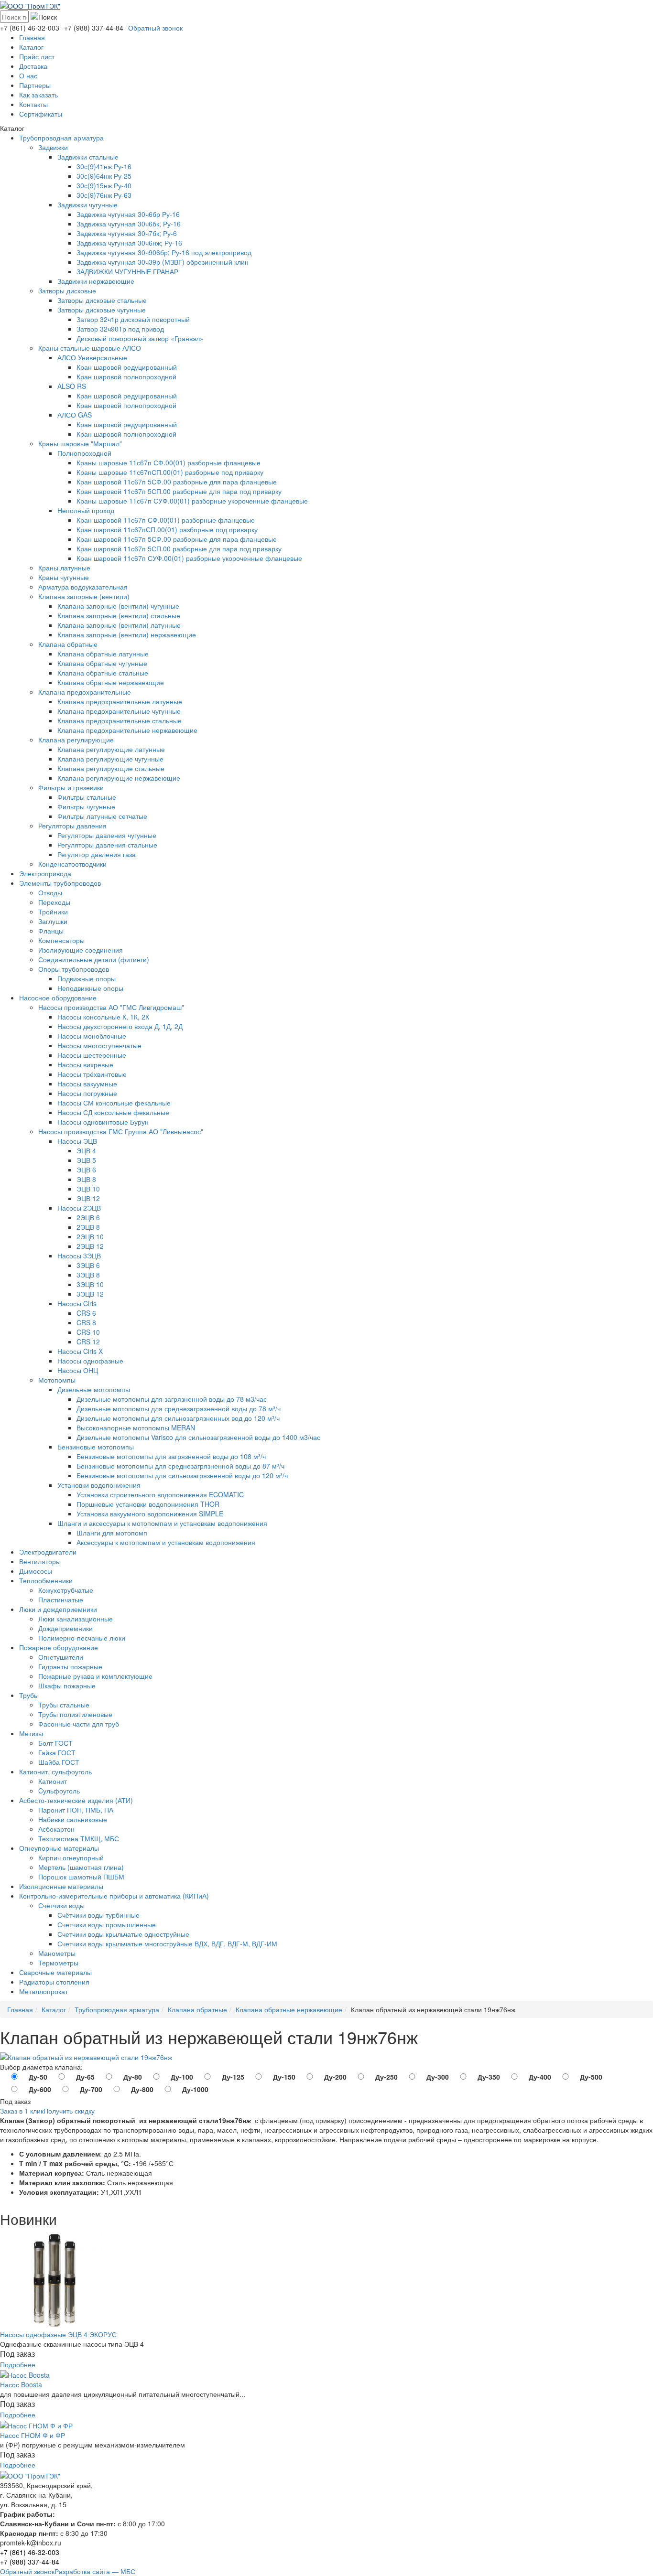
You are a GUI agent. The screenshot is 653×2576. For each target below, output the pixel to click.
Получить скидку (69, 2111)
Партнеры (35, 85)
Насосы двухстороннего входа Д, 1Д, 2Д (120, 1026)
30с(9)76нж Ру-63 (104, 195)
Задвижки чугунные (87, 204)
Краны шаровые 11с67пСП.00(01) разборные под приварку (170, 472)
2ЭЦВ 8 (88, 1227)
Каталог (31, 47)
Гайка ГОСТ (57, 1752)
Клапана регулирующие (76, 740)
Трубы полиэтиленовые (75, 1714)
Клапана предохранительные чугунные (119, 711)
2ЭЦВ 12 (90, 1246)
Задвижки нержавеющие (96, 281)
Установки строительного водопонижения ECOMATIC (160, 1494)
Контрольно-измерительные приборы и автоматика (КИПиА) (114, 1896)
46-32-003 (30, 28)
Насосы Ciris (77, 1303)
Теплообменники (46, 1580)
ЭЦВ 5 (86, 1160)
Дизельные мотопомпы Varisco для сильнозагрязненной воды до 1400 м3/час (198, 1437)
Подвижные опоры (87, 978)
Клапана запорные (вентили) (84, 596)
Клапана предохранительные (85, 692)
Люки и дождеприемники (58, 1609)
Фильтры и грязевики (71, 787)
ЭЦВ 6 (86, 1170)
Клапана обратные (68, 644)
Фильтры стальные (87, 797)
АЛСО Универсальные (92, 357)
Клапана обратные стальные (103, 673)
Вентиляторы (40, 1561)
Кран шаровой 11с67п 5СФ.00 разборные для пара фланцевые (177, 482)
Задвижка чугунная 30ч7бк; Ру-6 (127, 233)
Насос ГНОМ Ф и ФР (33, 2435)
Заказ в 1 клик (22, 2111)
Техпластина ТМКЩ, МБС (79, 1838)
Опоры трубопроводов (74, 969)
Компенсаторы (61, 940)
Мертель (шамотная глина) (81, 1867)
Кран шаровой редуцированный (127, 367)
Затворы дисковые (67, 290)
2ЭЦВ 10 (90, 1236)
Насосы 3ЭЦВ (79, 1256)
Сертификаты (41, 114)
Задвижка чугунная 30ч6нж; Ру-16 (129, 243)
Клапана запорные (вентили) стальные (119, 615)
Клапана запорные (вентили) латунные (119, 625)
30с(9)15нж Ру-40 (104, 185)
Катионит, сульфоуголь (55, 1771)
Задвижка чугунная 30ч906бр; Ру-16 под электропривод (164, 252)
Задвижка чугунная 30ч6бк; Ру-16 (129, 224)
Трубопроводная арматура (61, 138)
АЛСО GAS (75, 415)
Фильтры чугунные (86, 806)
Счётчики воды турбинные (98, 1915)
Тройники (53, 912)
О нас (28, 75)
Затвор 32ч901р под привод (120, 329)
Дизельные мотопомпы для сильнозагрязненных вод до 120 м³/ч (178, 1418)
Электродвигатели (48, 1552)
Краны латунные (64, 568)
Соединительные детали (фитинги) (94, 959)
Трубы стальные (64, 1705)
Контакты (33, 104)
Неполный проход (86, 510)
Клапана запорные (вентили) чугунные (118, 606)
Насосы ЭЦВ (77, 1141)
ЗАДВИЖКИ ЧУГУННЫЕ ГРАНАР (127, 271)
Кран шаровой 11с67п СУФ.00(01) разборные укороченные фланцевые (189, 558)
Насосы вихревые (85, 1064)
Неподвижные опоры (90, 988)
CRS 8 (86, 1322)
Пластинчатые (61, 1599)
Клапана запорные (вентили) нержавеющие (127, 634)
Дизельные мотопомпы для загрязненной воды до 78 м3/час (172, 1399)
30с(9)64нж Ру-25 (104, 176)
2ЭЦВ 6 (88, 1217)
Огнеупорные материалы (59, 1848)
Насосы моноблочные (92, 1036)
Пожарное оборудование (59, 1647)
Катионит (53, 1781)
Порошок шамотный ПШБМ (81, 1877)
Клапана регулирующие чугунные (110, 759)
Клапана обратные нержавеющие (111, 682)
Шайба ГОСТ (59, 1762)
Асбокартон (56, 1829)
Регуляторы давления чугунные (107, 835)
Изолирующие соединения (81, 950)
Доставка (33, 66)
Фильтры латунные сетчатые (102, 816)
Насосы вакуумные (87, 1084)
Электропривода (45, 873)
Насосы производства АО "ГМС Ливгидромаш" (111, 1007)
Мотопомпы (57, 1380)
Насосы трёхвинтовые (92, 1074)
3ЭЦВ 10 (90, 1284)
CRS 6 (86, 1313)
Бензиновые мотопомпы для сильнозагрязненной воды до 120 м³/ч (182, 1475)
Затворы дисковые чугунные (102, 310)
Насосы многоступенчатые (99, 1045)
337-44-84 (94, 28)
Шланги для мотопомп (112, 1533)
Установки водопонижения (99, 1485)
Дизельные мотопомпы (94, 1389)
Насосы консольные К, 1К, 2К (103, 1017)
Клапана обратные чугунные (102, 663)
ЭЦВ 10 (88, 1189)
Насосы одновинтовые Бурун (103, 1122)
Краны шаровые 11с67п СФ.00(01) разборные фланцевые (169, 462)
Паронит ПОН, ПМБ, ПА (76, 1810)
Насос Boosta (21, 2384)
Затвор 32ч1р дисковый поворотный (133, 319)
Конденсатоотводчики (72, 864)
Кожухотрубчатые (66, 1590)
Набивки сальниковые (73, 1819)
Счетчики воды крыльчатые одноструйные (123, 1934)
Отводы (50, 892)
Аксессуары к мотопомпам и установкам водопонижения (166, 1542)
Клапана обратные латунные (103, 654)
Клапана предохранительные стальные (120, 720)
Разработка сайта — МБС (95, 2571)
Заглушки (53, 921)
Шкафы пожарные (67, 1685)
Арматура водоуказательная (83, 587)
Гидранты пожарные (70, 1666)
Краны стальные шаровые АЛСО (90, 348)
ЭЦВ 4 (86, 1150)
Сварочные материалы (55, 1972)
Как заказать (38, 95)
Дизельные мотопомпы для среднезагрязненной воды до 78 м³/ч (179, 1408)
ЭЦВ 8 (86, 1179)
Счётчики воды (61, 1905)
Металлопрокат (44, 1991)
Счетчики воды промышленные (107, 1924)
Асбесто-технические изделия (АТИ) (76, 1800)
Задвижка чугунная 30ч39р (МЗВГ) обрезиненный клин (163, 262)
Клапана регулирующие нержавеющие (119, 778)
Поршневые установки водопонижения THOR (148, 1504)
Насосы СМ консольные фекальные (114, 1103)
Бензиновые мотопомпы (96, 1447)
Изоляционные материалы (61, 1886)
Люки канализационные (76, 1619)
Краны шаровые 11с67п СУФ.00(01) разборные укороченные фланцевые (192, 501)
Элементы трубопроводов (60, 883)
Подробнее (18, 2364)
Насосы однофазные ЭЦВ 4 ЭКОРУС (58, 2334)
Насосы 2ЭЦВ (79, 1208)
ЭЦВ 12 (88, 1198)
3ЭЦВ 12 (90, 1294)
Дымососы (36, 1571)
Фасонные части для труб (79, 1724)
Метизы (31, 1733)
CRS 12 (88, 1342)
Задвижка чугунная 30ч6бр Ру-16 (128, 214)
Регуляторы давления (72, 826)
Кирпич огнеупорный (71, 1857)
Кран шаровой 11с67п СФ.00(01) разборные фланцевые (166, 520)
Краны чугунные (64, 577)
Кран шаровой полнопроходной (126, 376)
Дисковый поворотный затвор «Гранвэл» (140, 338)
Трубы (29, 1695)
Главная (32, 37)
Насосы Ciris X (80, 1351)
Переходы (54, 902)
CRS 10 (88, 1332)
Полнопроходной (84, 453)
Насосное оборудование (58, 998)
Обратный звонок (155, 28)
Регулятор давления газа (97, 854)
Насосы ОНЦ (78, 1370)
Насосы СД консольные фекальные (113, 1112)
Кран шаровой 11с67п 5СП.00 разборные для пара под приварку (179, 491)
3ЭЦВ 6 (88, 1265)
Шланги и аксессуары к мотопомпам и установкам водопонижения (162, 1523)
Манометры (57, 1953)
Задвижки (53, 147)
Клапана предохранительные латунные (120, 701)
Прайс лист (37, 56)
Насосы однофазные (90, 1361)
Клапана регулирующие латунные (111, 749)
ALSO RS (72, 386)
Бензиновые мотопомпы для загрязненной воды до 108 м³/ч (171, 1456)
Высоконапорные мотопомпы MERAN (136, 1428)
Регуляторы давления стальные (107, 845)
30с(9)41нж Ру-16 (104, 166)
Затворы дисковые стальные (102, 300)
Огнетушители (61, 1657)
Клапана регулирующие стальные (111, 768)
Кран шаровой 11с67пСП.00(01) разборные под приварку (167, 529)
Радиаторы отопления (54, 1982)
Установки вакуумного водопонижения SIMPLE (150, 1513)
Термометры (58, 1963)
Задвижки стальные (88, 157)
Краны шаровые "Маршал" (80, 443)
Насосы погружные (87, 1093)
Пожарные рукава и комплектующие (95, 1676)
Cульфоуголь (59, 1791)
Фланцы (51, 931)
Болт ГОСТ (55, 1743)
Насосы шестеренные (92, 1055)
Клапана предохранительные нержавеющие (127, 730)
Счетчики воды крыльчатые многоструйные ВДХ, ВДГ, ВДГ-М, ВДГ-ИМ (167, 1943)
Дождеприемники (65, 1628)
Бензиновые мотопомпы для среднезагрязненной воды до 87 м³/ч (180, 1466)
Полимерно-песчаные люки (82, 1638)
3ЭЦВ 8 (88, 1275)
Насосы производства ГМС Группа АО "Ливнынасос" (121, 1131)
